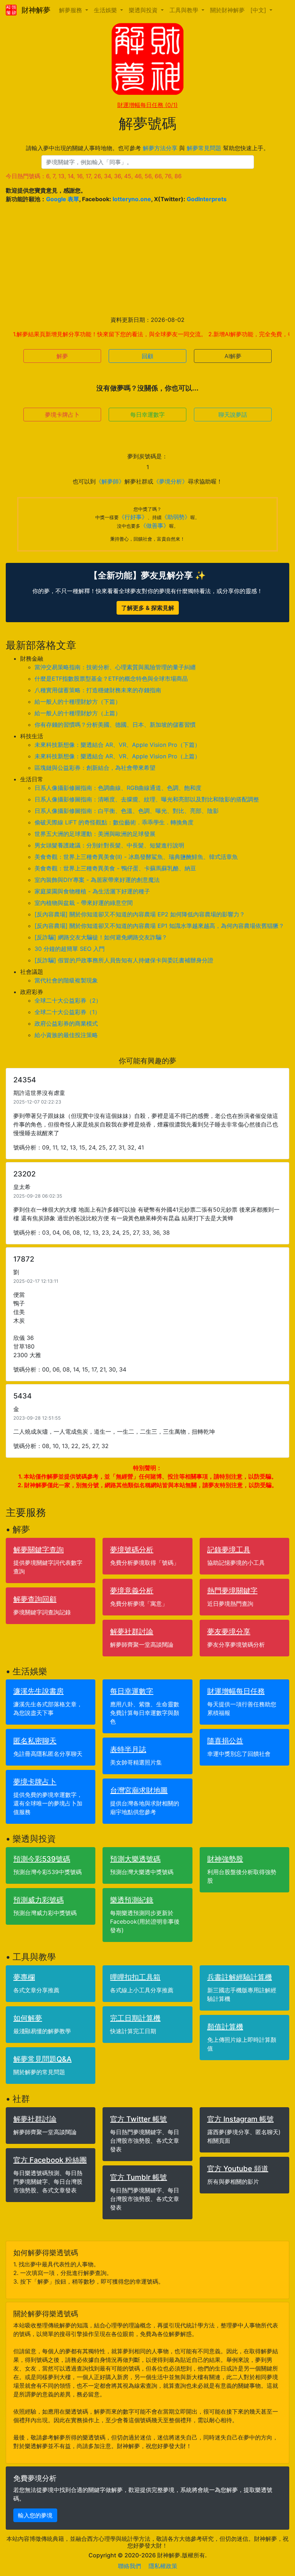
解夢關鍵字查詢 (38, 1550)
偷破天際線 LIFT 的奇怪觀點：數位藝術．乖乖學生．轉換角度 (114, 822)
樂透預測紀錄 (132, 1900)
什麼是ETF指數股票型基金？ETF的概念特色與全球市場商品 (111, 679)
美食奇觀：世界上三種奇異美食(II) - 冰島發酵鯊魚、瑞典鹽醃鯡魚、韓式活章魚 (136, 857)
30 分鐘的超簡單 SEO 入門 (70, 949)
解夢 (62, 356)
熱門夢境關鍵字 (232, 1591)
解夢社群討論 (132, 1632)
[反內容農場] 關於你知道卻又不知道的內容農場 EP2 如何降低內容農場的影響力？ (140, 914)
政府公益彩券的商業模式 (66, 1023)
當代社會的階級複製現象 (66, 980)
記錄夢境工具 (229, 1550)
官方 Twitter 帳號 (139, 2119)
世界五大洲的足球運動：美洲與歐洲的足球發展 (95, 834)
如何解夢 (28, 2018)
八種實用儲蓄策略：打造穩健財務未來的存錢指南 (98, 690)
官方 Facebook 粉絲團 (50, 2160)
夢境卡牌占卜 (62, 415)
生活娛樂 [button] (106, 10)
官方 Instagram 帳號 (240, 2119)
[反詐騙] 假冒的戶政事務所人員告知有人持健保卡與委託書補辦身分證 (124, 960)
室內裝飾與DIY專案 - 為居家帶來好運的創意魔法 (97, 880)
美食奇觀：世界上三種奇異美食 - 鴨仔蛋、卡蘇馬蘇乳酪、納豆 (115, 868)
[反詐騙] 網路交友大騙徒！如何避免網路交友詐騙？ (101, 937)
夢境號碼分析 (132, 1550)
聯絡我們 (130, 2566)
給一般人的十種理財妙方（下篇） (78, 702)
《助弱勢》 (176, 517)
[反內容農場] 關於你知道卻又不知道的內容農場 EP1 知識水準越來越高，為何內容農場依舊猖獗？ (159, 926)
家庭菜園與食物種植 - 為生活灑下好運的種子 (92, 891)
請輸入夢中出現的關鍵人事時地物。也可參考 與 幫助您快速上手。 (147, 148)
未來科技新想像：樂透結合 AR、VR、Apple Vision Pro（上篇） (117, 756)
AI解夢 (233, 356)
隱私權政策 (163, 2566)
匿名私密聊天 (35, 1741)
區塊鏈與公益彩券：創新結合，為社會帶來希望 (95, 768)
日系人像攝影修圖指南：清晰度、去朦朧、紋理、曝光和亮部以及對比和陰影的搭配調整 (147, 799)
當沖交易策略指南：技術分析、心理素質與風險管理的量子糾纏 (115, 667)
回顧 (147, 356)
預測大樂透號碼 (135, 1859)
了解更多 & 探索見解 (148, 608)
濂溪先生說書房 (38, 1691)
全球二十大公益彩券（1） (67, 1012)
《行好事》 (133, 517)
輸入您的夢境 (35, 2515)
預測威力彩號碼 (38, 1900)
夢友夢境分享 (229, 1632)
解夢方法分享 (160, 148)
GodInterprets (207, 199)
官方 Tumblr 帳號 (139, 2177)
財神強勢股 (225, 1859)
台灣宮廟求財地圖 (139, 1790)
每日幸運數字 (147, 415)
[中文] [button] (259, 10)
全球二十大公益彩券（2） (68, 1000)
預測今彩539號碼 (42, 1859)
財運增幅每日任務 (147, 105)
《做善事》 (155, 526)
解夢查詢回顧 (35, 1599)
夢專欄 (24, 1977)
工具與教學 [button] (185, 10)
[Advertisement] (147, 259)
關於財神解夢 (227, 10)
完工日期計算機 (135, 2018)
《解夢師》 (110, 481)
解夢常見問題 (204, 148)
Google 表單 (63, 199)
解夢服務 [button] (71, 10)
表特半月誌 (128, 1749)
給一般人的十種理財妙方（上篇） (78, 713)
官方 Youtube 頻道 (238, 2169)
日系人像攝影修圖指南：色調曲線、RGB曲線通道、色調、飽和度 (118, 788)
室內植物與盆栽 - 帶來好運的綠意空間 (84, 903)
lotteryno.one (132, 199)
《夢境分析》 (171, 481)
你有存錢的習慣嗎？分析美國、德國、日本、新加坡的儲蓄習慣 (115, 725)
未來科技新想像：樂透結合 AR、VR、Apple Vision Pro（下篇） (117, 745)
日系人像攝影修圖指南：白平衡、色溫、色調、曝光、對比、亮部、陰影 (127, 811)
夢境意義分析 (132, 1591)
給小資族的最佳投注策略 (66, 1035)
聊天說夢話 (233, 415)
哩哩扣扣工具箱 (135, 1977)
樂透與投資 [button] (144, 10)
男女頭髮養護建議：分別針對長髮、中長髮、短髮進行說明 (109, 845)
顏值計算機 (225, 2027)
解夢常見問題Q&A (42, 2059)
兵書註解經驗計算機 (240, 1977)
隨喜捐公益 (225, 1741)
